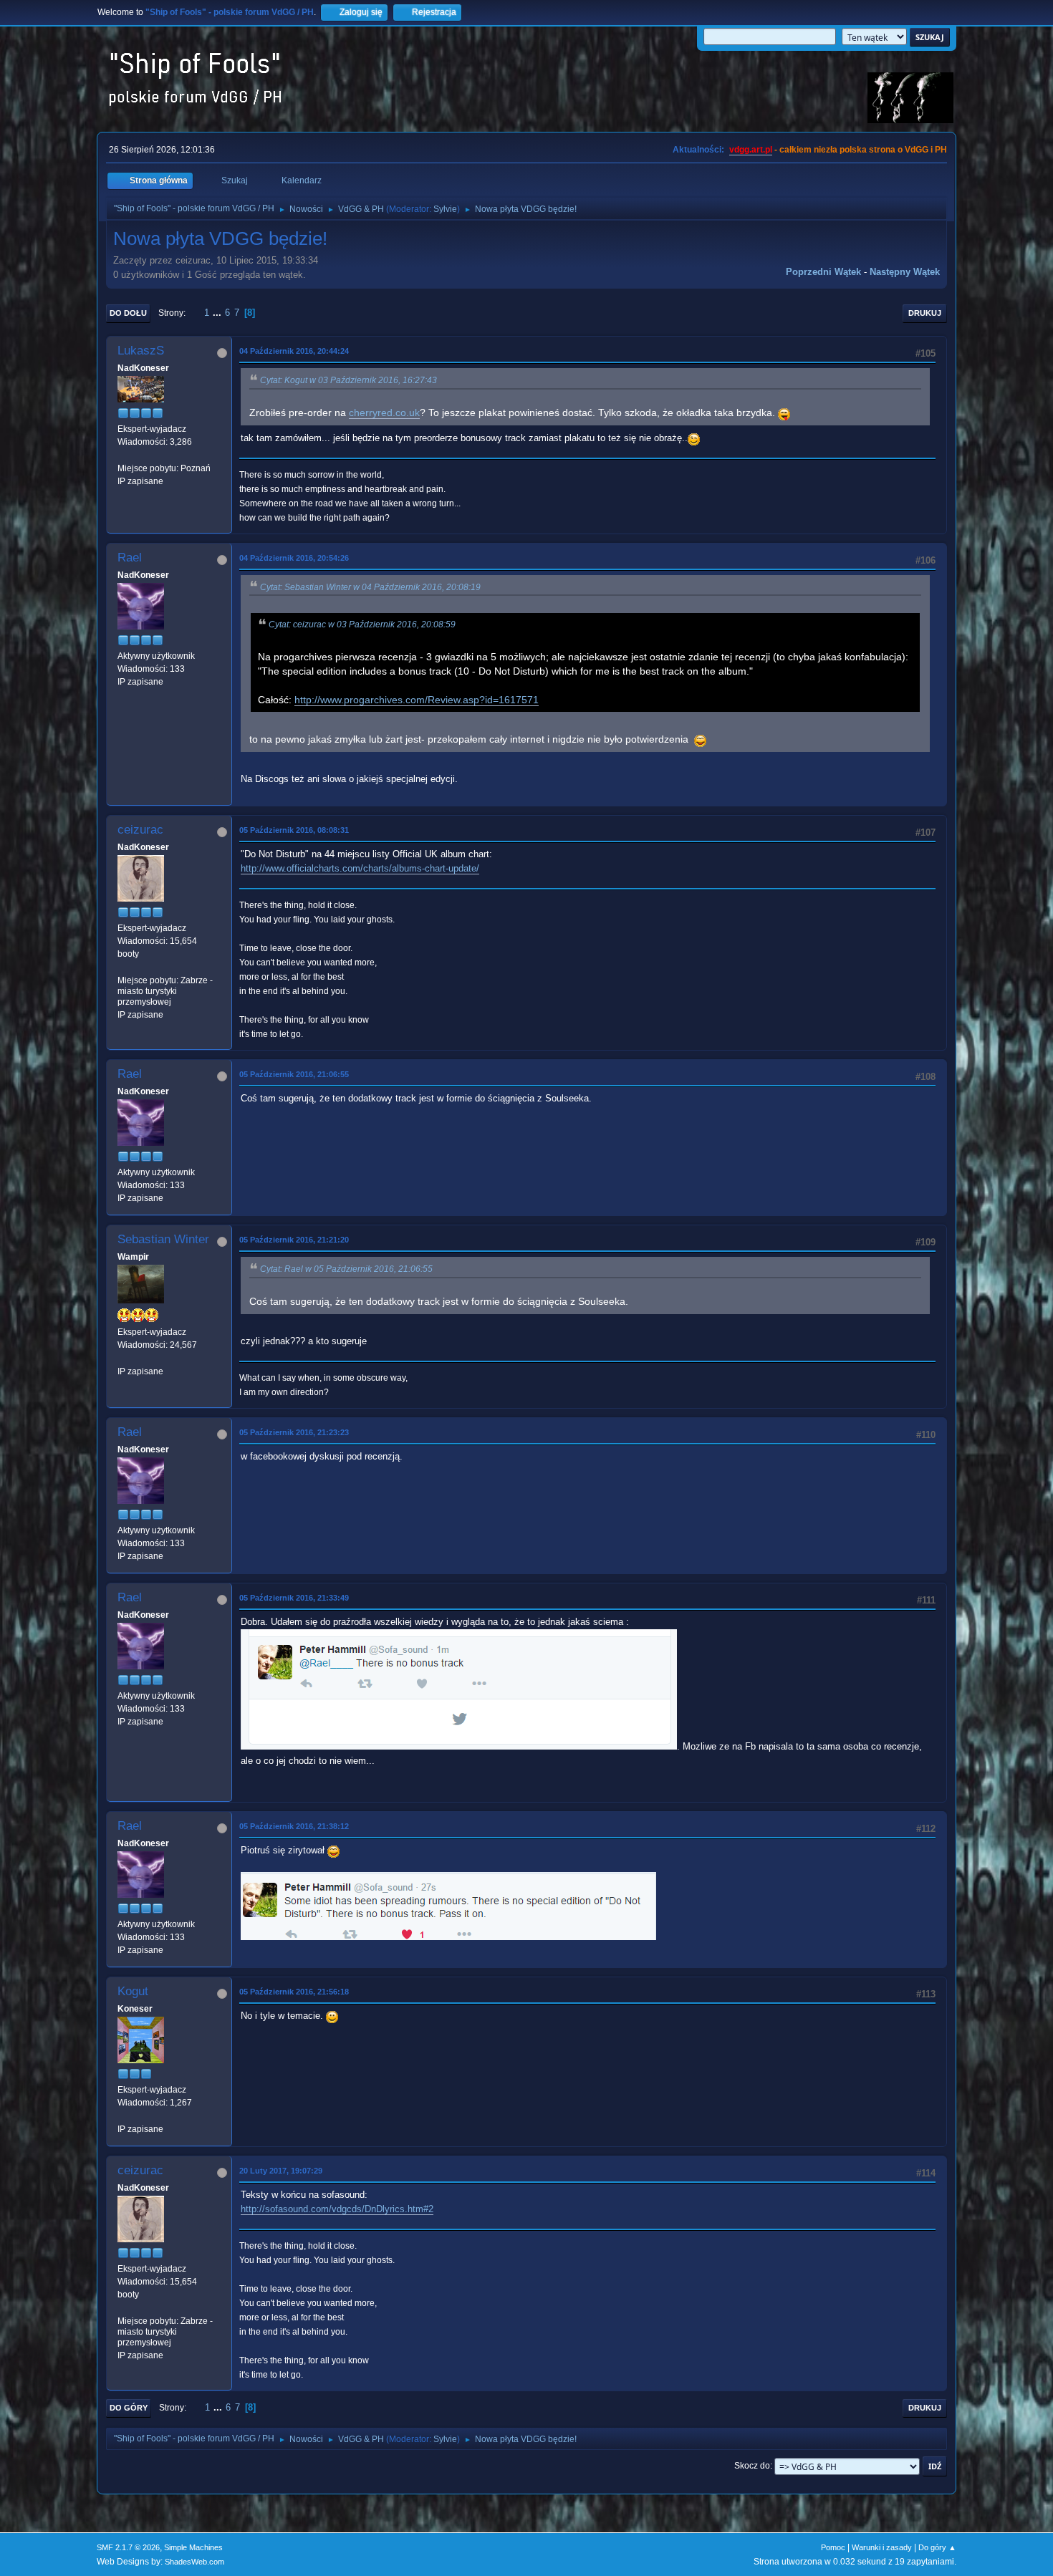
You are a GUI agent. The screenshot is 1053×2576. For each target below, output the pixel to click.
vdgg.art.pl (751, 150)
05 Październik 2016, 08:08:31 (294, 830)
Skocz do (752, 2466)
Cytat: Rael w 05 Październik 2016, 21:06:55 (346, 1269)
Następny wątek (905, 272)
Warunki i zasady (882, 2547)
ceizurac (140, 830)
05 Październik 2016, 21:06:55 (294, 1074)
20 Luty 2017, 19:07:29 (281, 2171)
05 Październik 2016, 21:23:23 (294, 1432)
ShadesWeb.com (194, 2562)
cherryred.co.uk (384, 413)
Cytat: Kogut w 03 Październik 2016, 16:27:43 (348, 380)
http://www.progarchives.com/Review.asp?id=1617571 (417, 700)
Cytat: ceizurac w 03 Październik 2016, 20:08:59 (362, 624)
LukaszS (141, 351)
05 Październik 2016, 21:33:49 (294, 1598)
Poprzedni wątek (823, 272)
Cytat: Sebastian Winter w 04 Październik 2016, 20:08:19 (370, 587)
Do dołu (128, 313)
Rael (130, 558)
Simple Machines (193, 2547)
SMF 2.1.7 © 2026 (128, 2547)
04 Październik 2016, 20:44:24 (294, 351)
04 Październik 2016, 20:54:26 (294, 558)
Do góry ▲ (937, 2547)
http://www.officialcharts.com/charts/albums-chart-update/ (360, 868)
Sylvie (445, 209)
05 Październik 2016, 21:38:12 (294, 1826)
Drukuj (925, 313)
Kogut (133, 1991)
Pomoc (833, 2547)
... (218, 313)
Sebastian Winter (163, 1239)
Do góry (129, 2408)
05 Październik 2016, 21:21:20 (294, 1240)
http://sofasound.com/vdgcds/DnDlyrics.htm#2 (337, 2209)
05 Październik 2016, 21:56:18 (294, 1992)
